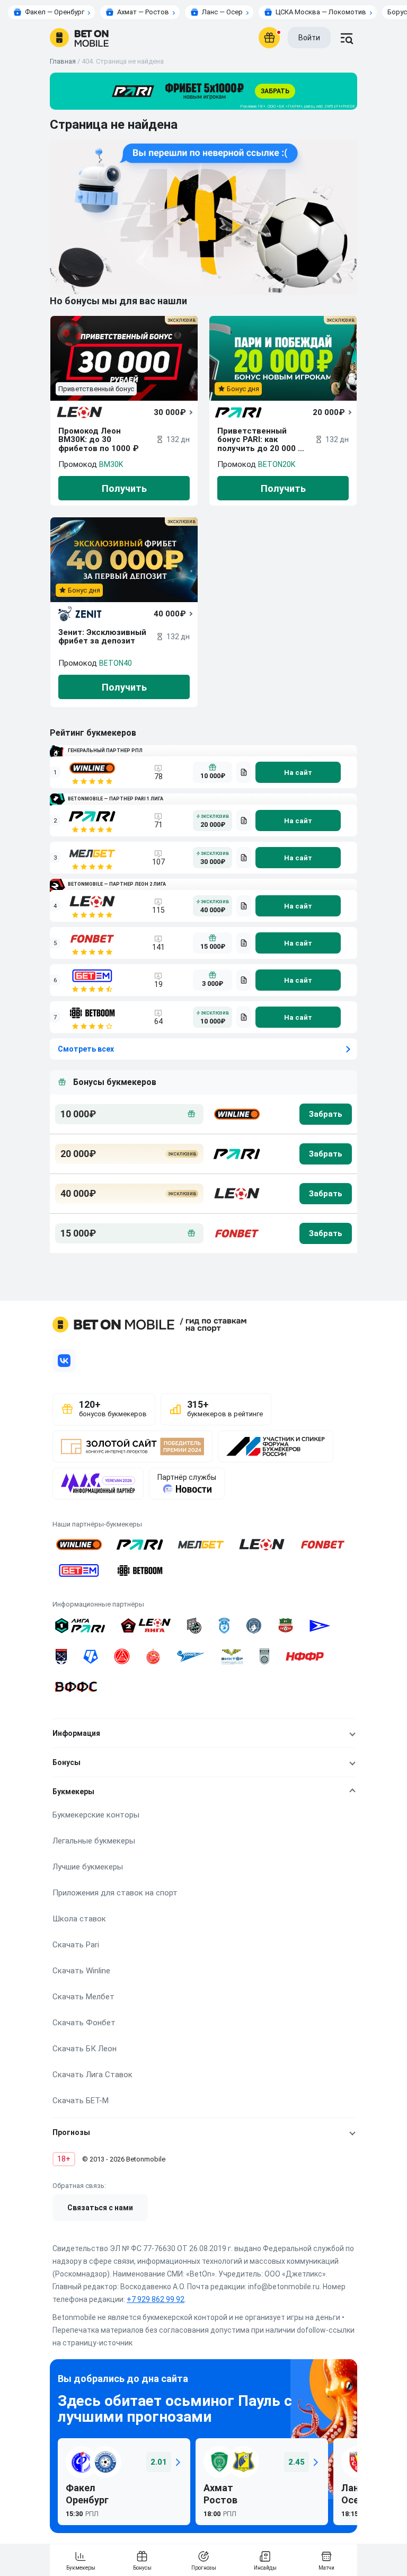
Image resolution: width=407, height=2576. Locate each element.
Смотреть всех (86, 1049)
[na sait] (298, 772)
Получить (124, 488)
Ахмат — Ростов (143, 12)
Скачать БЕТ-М (81, 2101)
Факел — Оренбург (55, 12)
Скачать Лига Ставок (92, 2075)
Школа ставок (79, 1919)
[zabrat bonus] (326, 1114)
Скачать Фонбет (84, 2023)
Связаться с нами (100, 2208)
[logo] (79, 38)
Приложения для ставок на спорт (115, 1893)
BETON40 (116, 663)
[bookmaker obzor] (244, 772)
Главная (63, 61)
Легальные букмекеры (94, 1841)
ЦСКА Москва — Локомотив (321, 12)
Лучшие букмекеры (88, 1867)
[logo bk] (236, 1114)
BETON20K (277, 464)
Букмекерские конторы (96, 1815)
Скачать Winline (81, 1971)
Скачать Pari (76, 1945)
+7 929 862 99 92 (156, 2299)
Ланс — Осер (222, 12)
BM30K (111, 464)
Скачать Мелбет (83, 1997)
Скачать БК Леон (85, 2049)
